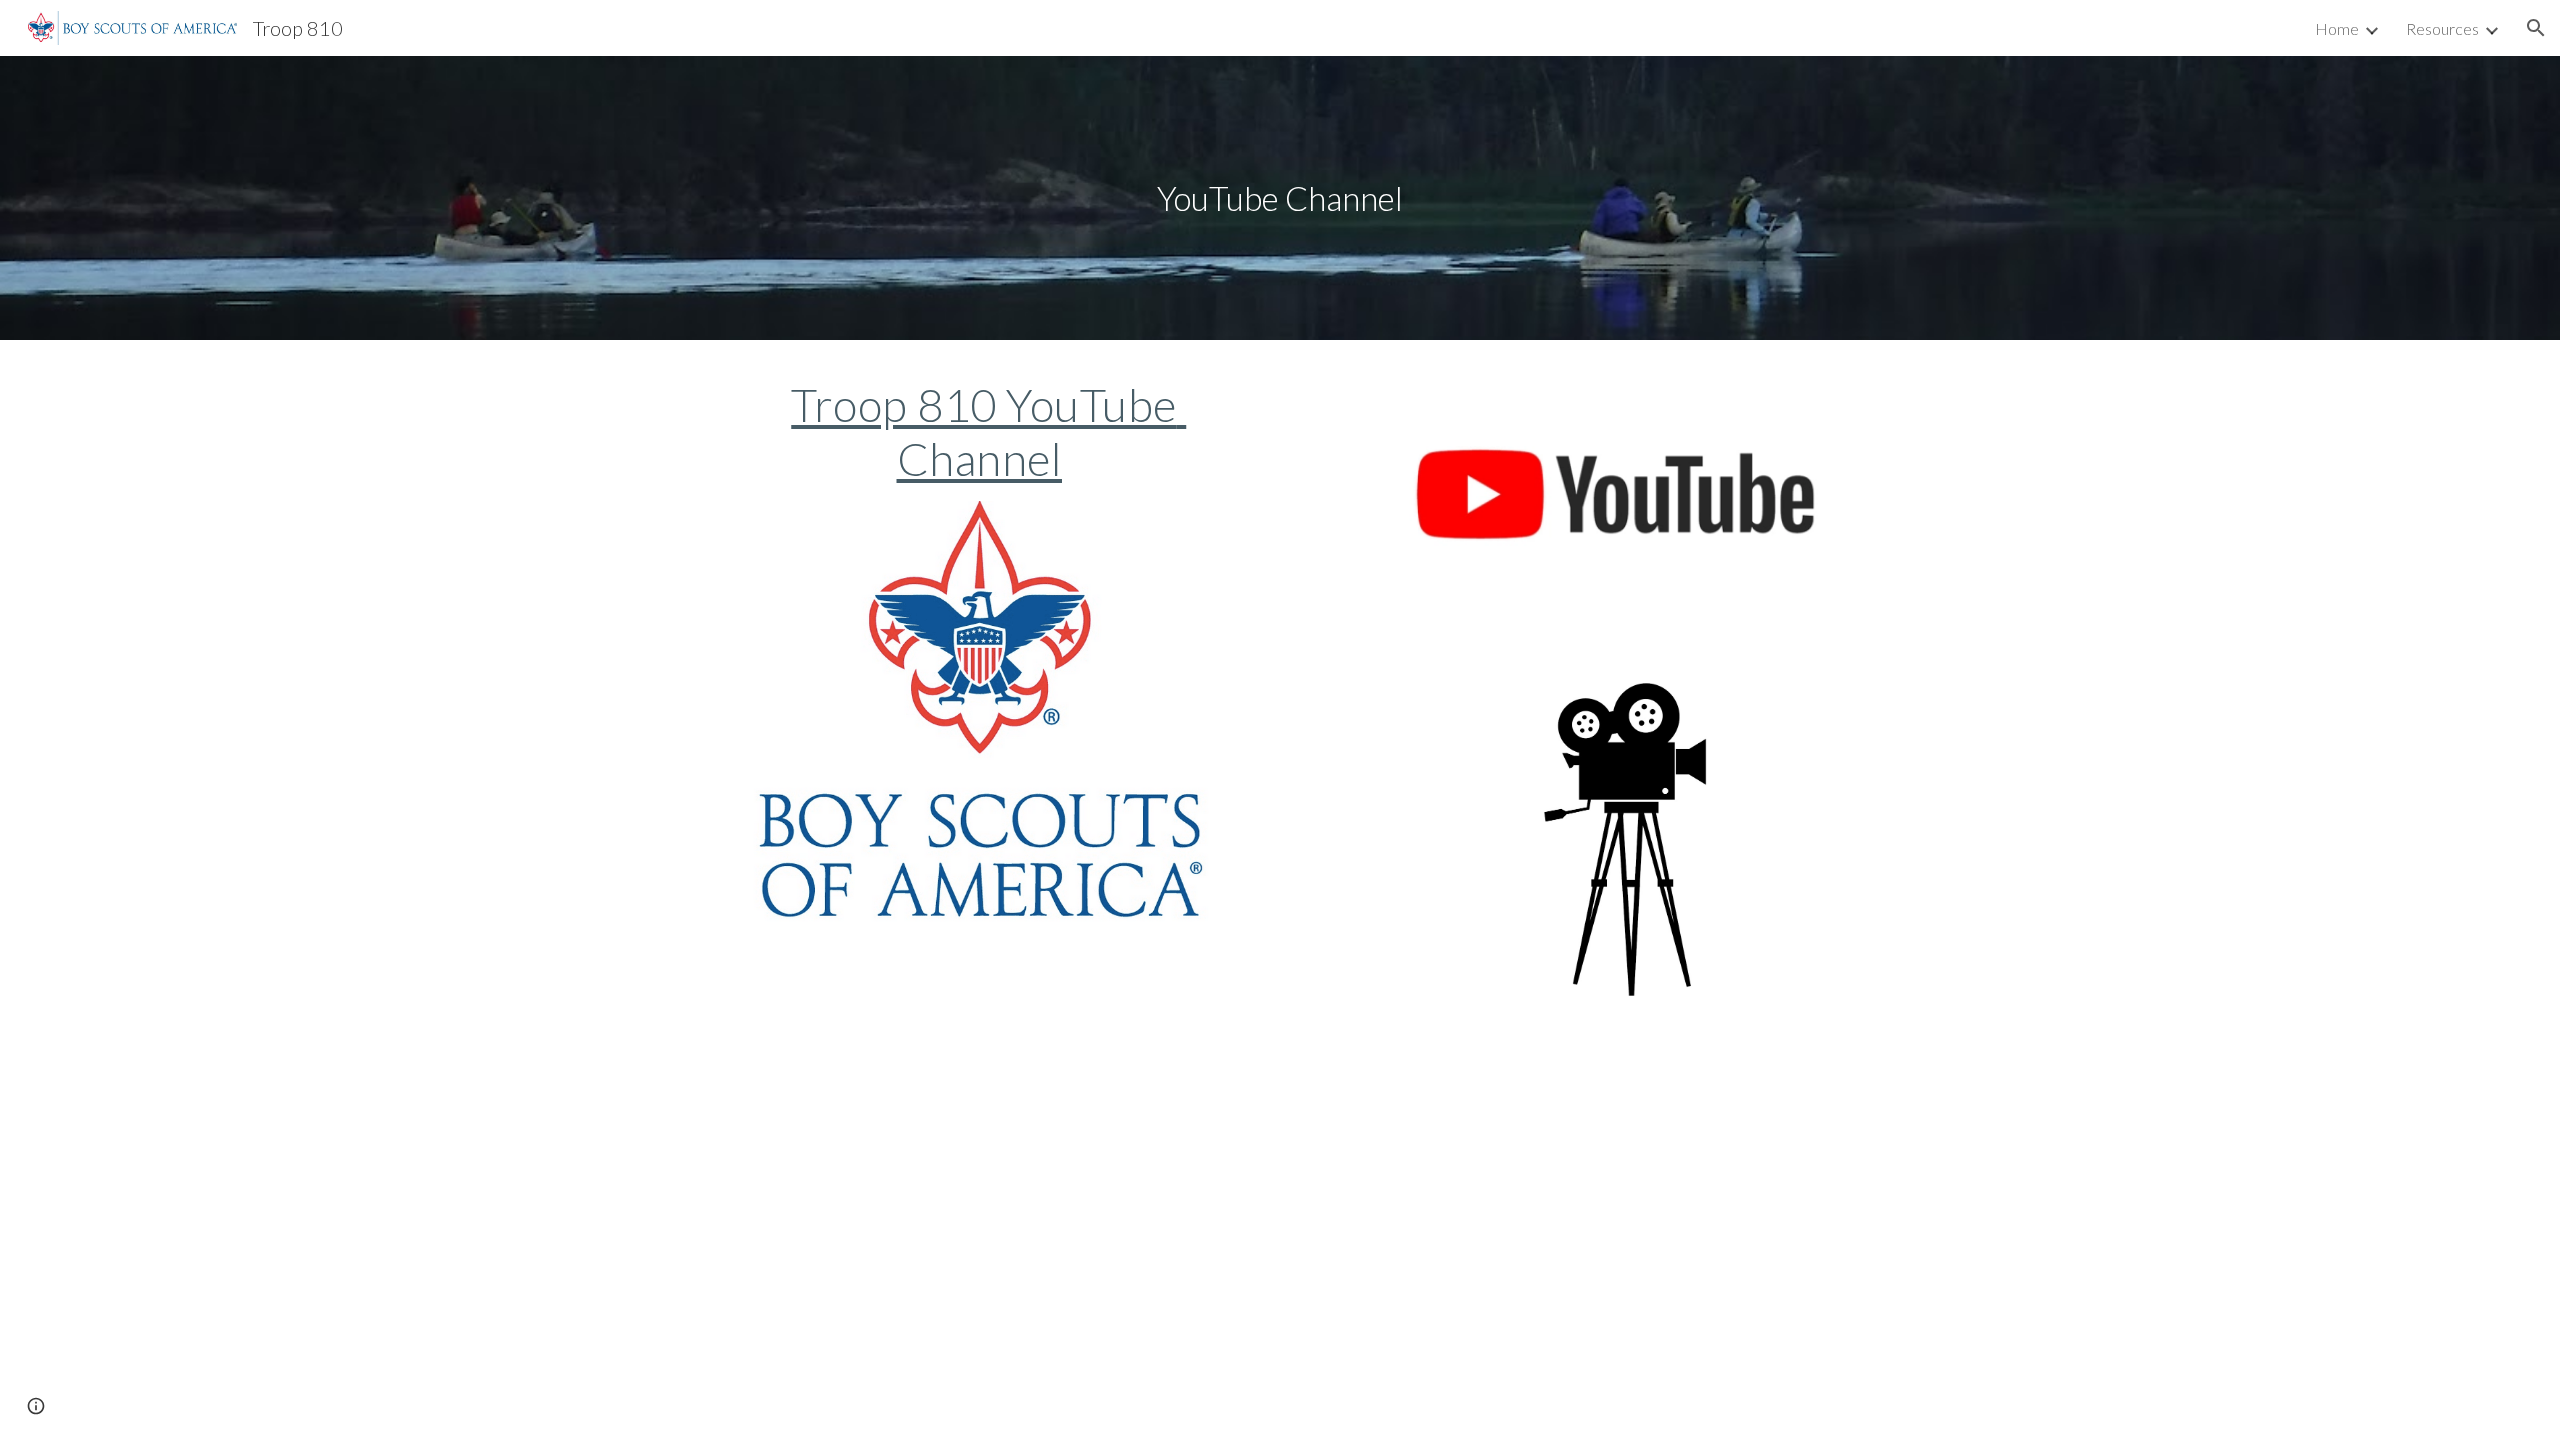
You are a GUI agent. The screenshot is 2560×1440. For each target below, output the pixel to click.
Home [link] (2337, 28)
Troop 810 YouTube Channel (988, 431)
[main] (1280, 198)
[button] (2536, 28)
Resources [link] (2442, 28)
